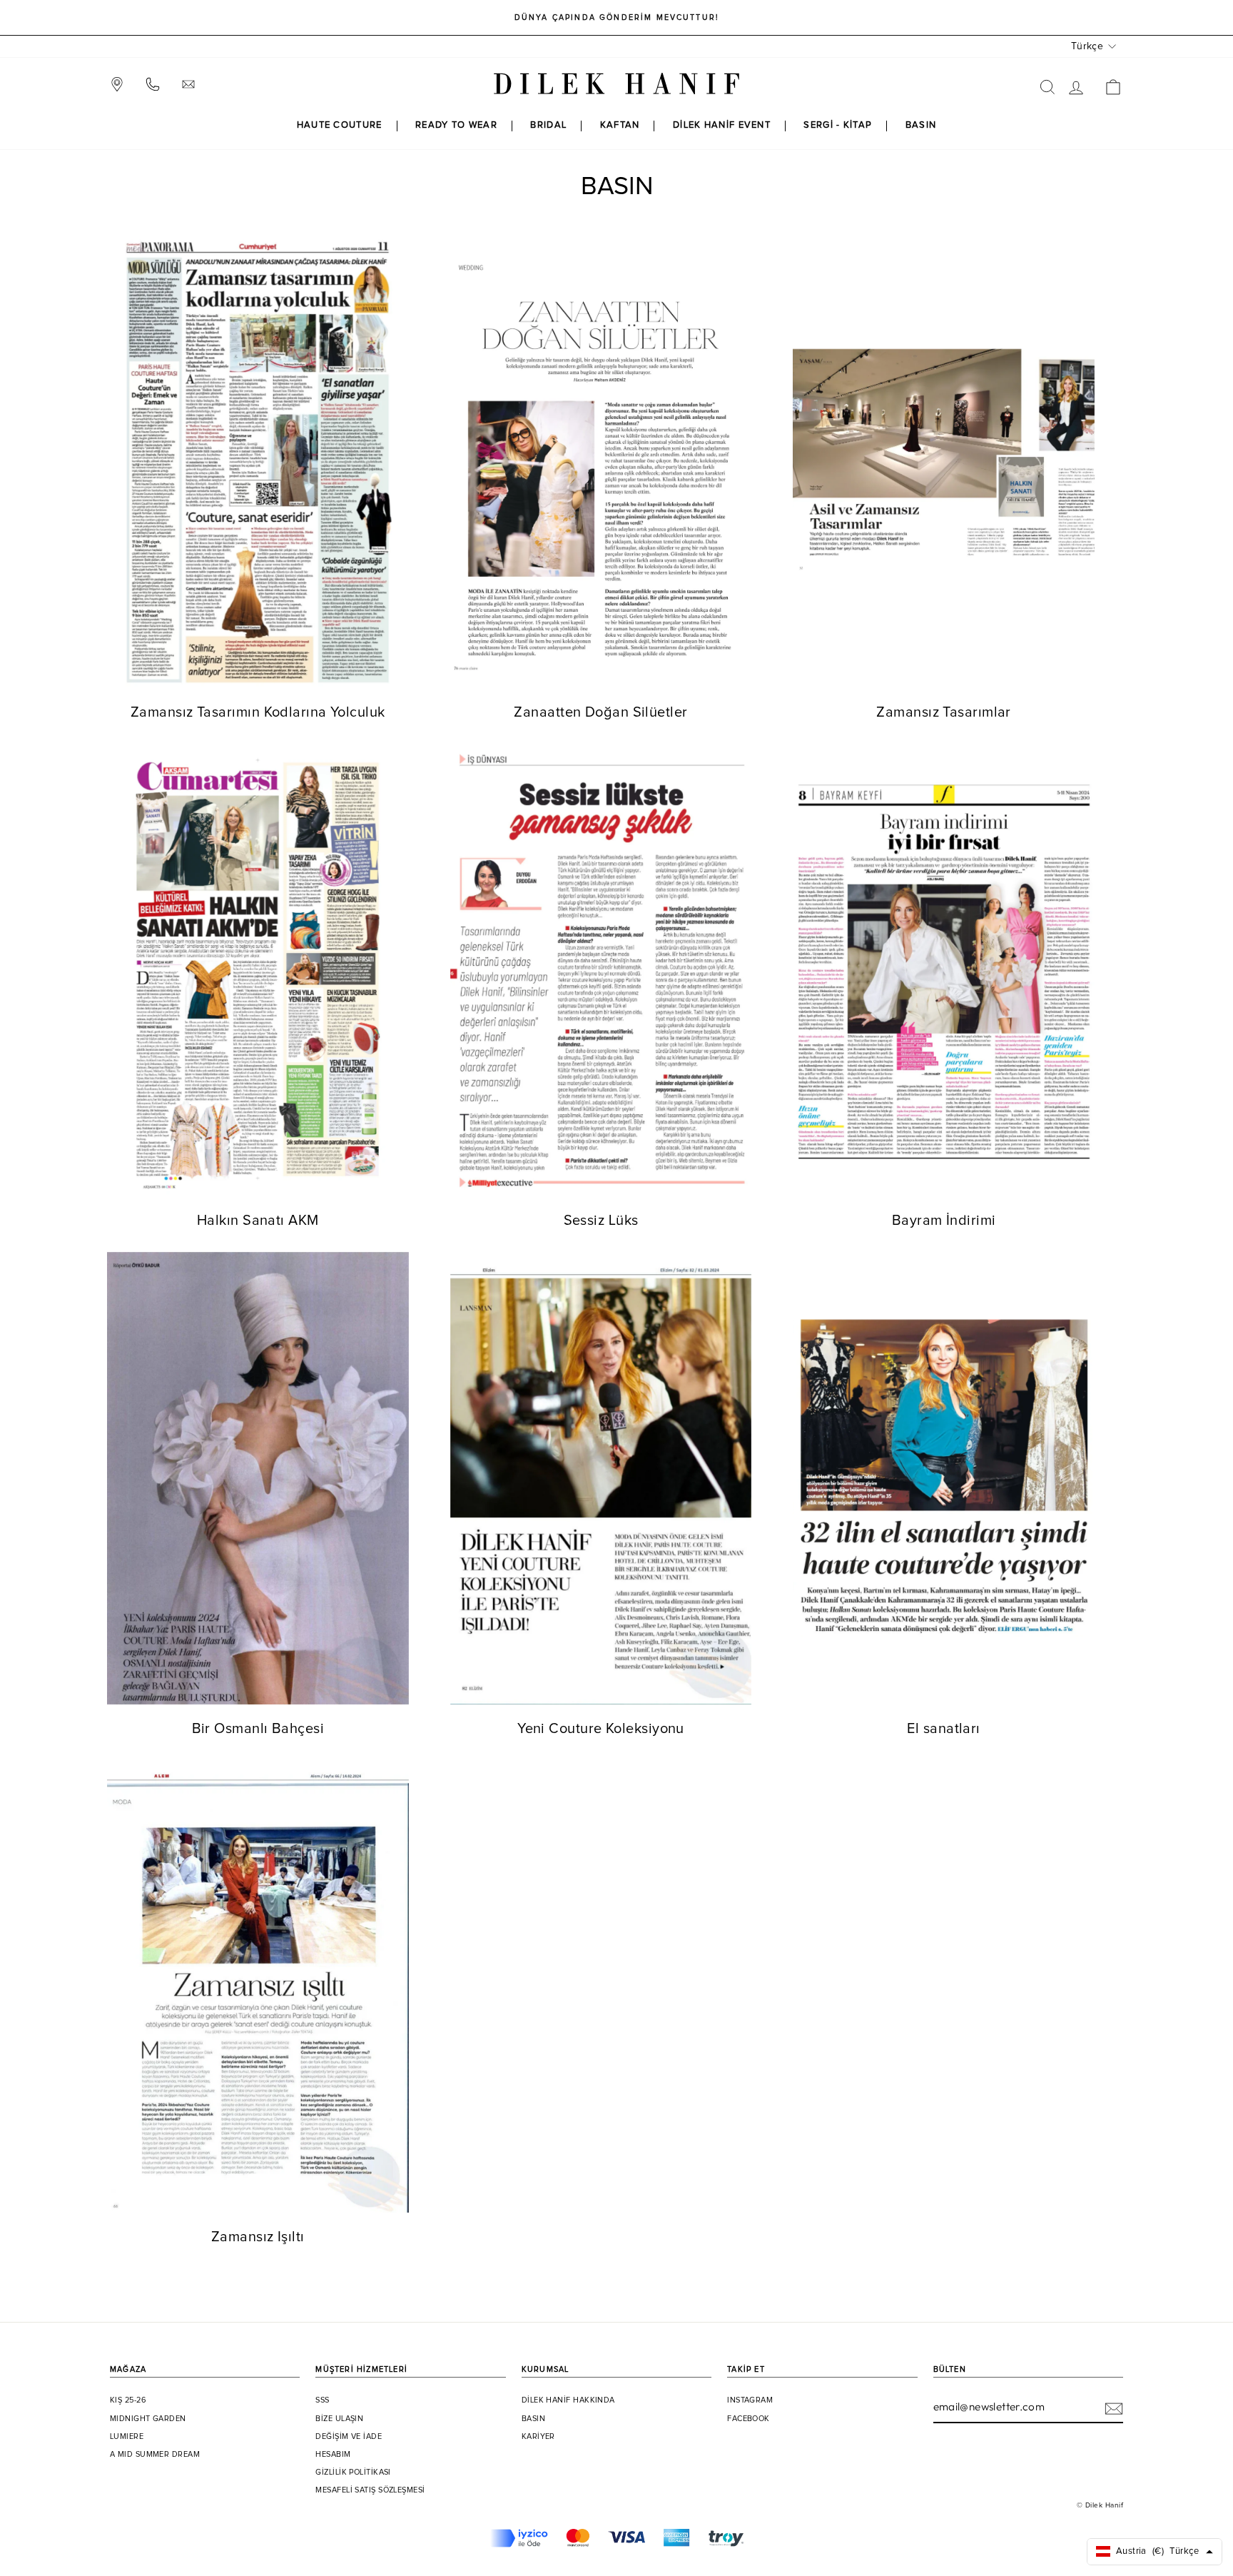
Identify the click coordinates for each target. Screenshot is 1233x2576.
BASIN (921, 125)
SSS (322, 2400)
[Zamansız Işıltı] (258, 1986)
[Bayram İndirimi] (944, 970)
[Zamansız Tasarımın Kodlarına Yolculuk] (258, 462)
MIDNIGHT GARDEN (148, 2419)
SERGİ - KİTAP (838, 125)
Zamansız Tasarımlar (944, 712)
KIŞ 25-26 (128, 2400)
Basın (533, 2419)
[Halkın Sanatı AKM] (258, 970)
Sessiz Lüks (601, 1221)
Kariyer (538, 2437)
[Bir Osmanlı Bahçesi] (258, 1478)
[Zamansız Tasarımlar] (944, 462)
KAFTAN (620, 125)
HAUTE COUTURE (340, 125)
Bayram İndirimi (944, 1221)
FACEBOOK (749, 2419)
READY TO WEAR (456, 125)
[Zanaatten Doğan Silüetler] (601, 462)
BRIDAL (548, 125)
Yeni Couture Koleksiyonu (601, 1729)
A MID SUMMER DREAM (155, 2455)
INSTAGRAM (750, 2400)
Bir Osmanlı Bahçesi (258, 1729)
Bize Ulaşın (339, 2419)
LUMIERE (127, 2437)
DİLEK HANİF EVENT (722, 125)
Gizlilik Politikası (353, 2473)
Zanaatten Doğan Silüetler (600, 712)
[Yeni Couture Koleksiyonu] (601, 1478)
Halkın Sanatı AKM (258, 1221)
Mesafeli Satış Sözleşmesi (370, 2490)
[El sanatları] (944, 1478)
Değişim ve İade (349, 2437)
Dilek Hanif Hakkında (568, 2400)
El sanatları (943, 1729)
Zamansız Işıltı (258, 2237)
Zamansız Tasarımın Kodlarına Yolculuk (258, 712)
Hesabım (333, 2455)
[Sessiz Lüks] (601, 970)
